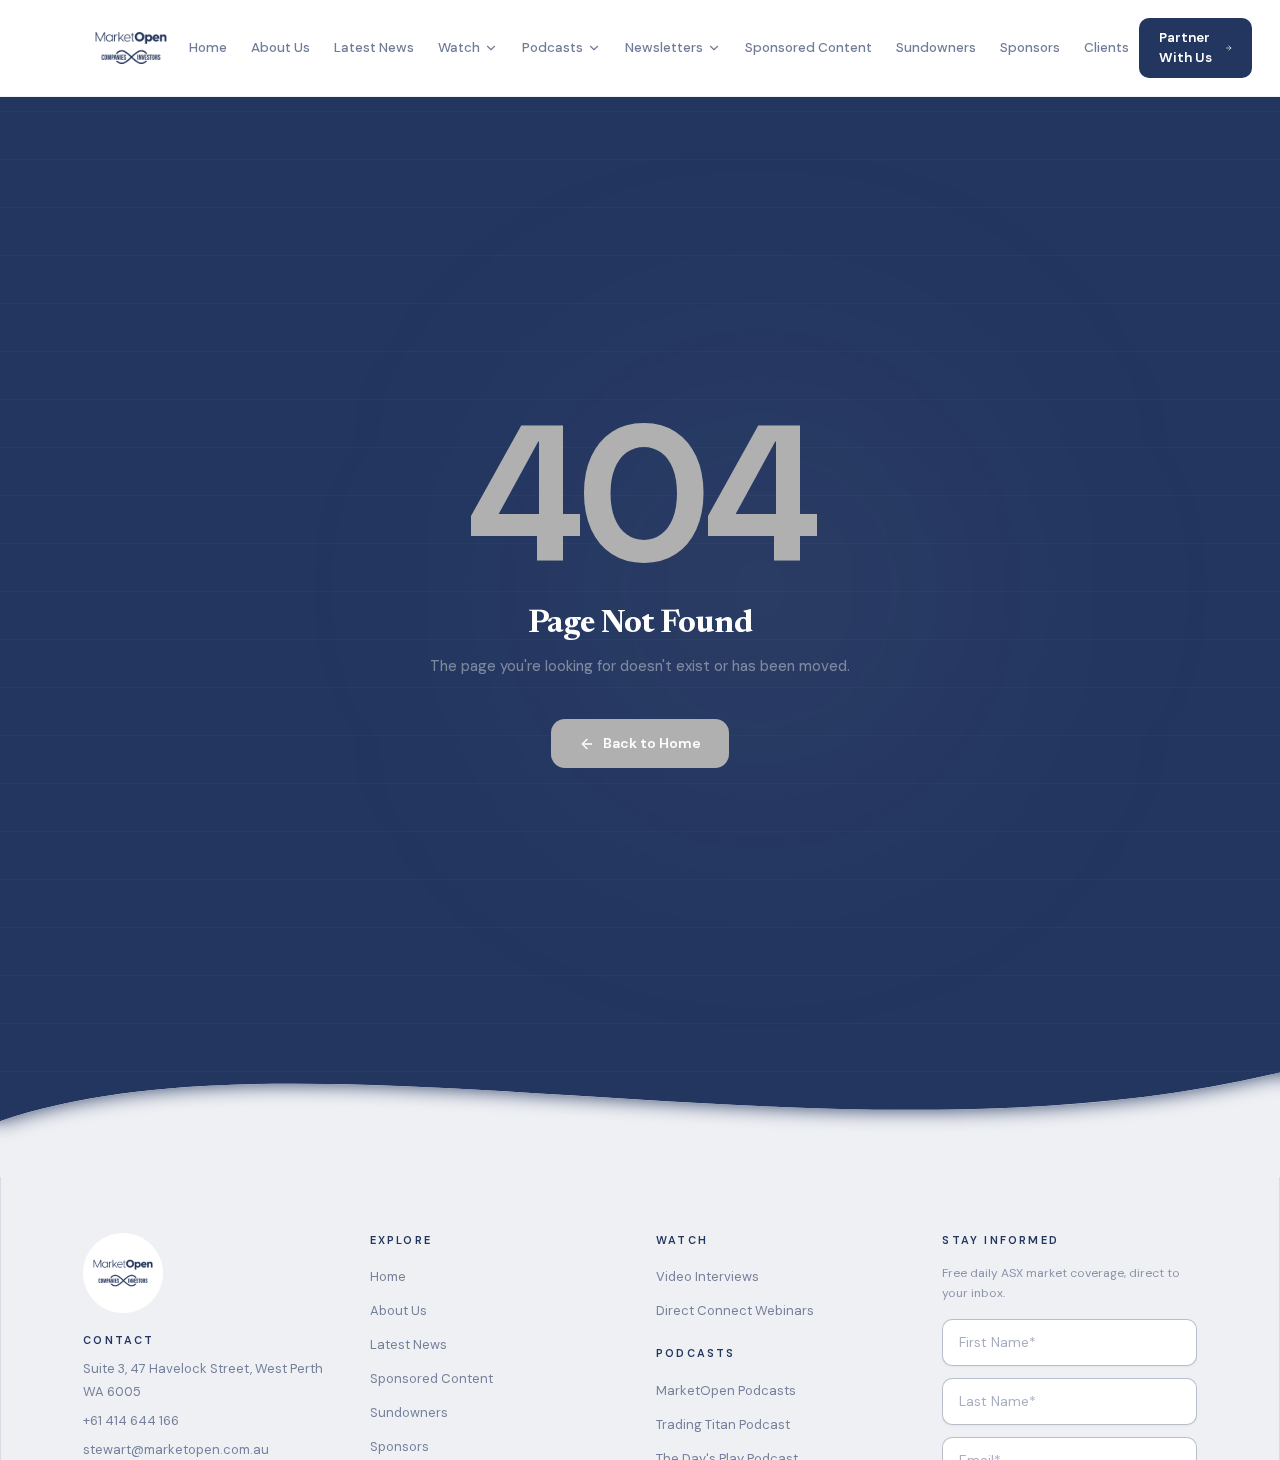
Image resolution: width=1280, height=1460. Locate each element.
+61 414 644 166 (131, 1420)
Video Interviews (707, 1276)
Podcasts (552, 47)
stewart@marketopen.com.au (176, 1449)
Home (208, 47)
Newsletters (664, 47)
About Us (280, 47)
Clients (1106, 47)
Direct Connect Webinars (735, 1310)
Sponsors (1030, 47)
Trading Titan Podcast (723, 1424)
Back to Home (652, 743)
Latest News (374, 47)
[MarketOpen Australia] (131, 48)
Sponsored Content (808, 47)
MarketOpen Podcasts (726, 1390)
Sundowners (936, 47)
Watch (459, 47)
